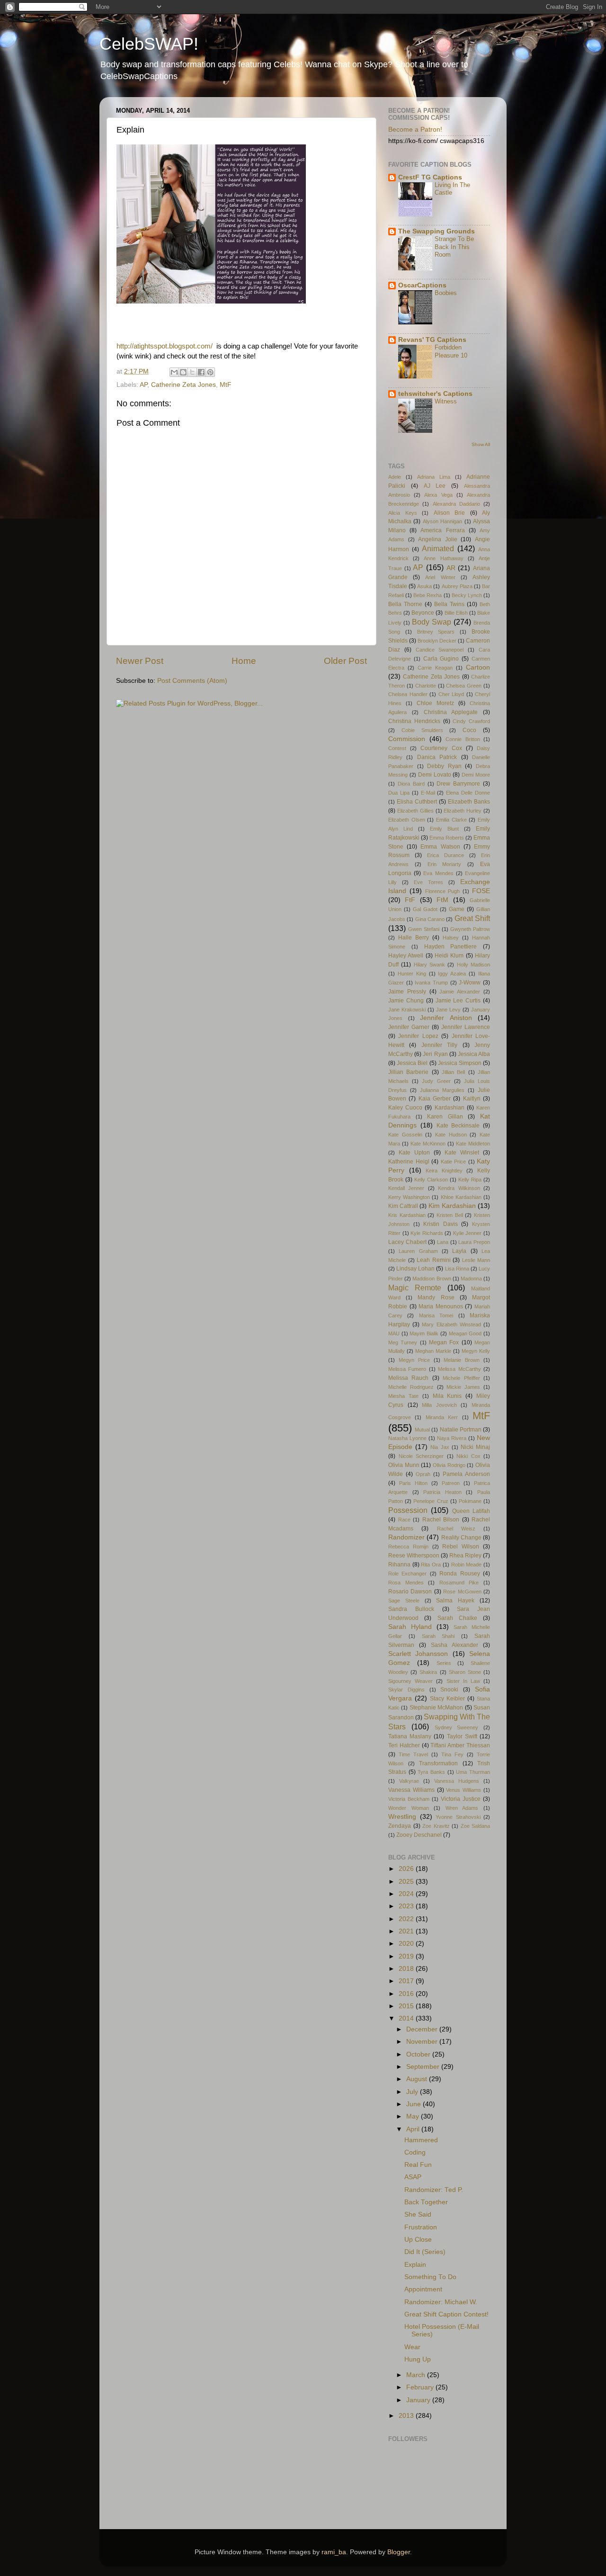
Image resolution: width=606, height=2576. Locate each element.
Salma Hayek (455, 1601)
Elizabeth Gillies (415, 811)
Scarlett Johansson (418, 1654)
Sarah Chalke (457, 1618)
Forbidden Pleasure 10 (451, 351)
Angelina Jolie (438, 539)
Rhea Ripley (465, 1556)
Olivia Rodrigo (449, 1465)
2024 (407, 1894)
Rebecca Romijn (408, 1547)
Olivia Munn (404, 1465)
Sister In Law (463, 1681)
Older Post (345, 661)
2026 (407, 1869)
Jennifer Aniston (446, 1018)
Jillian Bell (453, 1072)
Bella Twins (449, 604)
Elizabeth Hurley (463, 811)
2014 (407, 2018)
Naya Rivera (452, 1438)
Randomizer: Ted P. (434, 2190)
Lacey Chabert (407, 1242)
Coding (415, 2152)
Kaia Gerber (435, 1099)
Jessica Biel (412, 1063)
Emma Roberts (447, 838)
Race (404, 1520)
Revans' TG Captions (432, 340)
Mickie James (463, 1387)
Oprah (423, 1474)
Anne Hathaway (443, 558)
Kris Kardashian (407, 1215)
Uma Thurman (473, 1772)
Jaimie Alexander (460, 992)
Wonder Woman (409, 1808)
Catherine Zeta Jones (183, 385)
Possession (408, 1510)
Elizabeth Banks (469, 802)
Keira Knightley (444, 1171)
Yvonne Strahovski (458, 1817)
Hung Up (418, 2359)
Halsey (451, 938)
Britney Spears (436, 632)
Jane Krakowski (407, 1010)
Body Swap (432, 622)
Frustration (421, 2227)
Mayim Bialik (424, 1333)
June (414, 2104)
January (419, 2400)
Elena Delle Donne (468, 793)
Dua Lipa (399, 793)
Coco (469, 730)
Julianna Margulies (442, 1090)
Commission (407, 739)
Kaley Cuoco (405, 1108)
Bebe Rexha (428, 595)
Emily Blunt (444, 829)
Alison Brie (450, 513)
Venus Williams (463, 1790)
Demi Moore (476, 775)
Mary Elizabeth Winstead (451, 1324)
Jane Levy (448, 1010)
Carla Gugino (441, 659)
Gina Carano (430, 919)
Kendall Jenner (406, 1188)
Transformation (438, 1763)
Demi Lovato (435, 775)
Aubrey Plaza (457, 586)
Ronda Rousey (459, 1574)
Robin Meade (467, 1565)
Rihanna (399, 1565)
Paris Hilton (413, 1483)
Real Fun (418, 2165)
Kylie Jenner (468, 1233)
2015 (407, 2006)
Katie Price (454, 1162)
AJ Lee (435, 486)
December (423, 2029)
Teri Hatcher (404, 1745)
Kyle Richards (427, 1233)
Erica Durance (446, 855)
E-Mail (428, 793)
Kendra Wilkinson (459, 1188)
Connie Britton (463, 739)
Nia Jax (440, 1447)
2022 (407, 1919)
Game (457, 909)
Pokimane (470, 1501)
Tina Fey (452, 1754)
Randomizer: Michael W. (441, 2302)
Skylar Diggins (406, 1690)
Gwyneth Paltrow (470, 929)
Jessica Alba (474, 1054)
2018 (407, 1969)
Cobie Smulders (422, 730)
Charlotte (426, 686)
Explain (415, 2265)
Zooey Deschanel (419, 1835)
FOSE (481, 891)
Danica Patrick (437, 757)
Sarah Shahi (438, 1636)
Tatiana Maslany (410, 1736)
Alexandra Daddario (456, 504)
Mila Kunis (447, 1396)
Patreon (451, 1483)
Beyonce (423, 613)
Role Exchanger (407, 1574)
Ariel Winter (440, 577)
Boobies (446, 293)
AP (143, 385)
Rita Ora (431, 1565)
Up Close (418, 2240)
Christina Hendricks (414, 721)
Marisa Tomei (436, 1315)
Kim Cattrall (403, 1206)
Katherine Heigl (409, 1162)
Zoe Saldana (476, 1826)
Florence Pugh (443, 891)
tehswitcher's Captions (435, 394)
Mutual (422, 1430)
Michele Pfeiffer (461, 1378)
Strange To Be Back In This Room (454, 247)
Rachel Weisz (456, 1529)
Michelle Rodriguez (411, 1387)
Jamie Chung (406, 1001)
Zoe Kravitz (436, 1826)
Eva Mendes (438, 873)
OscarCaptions (422, 285)
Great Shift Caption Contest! (446, 2314)
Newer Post (140, 661)
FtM (442, 900)
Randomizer (406, 1537)
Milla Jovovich (439, 1405)
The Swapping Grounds (437, 231)
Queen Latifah (471, 1511)
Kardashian (450, 1108)
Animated (438, 548)
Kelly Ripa (470, 1180)
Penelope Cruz (431, 1501)
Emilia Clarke (451, 820)
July (413, 2092)
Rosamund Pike (459, 1583)
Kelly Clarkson (431, 1180)
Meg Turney (403, 1342)
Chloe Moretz (435, 703)
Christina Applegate (451, 712)
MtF (226, 385)
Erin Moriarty (445, 864)
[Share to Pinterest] (210, 372)
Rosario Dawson (410, 1592)
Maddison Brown (432, 1279)
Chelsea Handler (408, 694)
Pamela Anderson (466, 1474)
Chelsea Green (464, 686)
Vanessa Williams (411, 1790)
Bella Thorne (405, 604)
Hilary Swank (429, 965)
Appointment (423, 2289)
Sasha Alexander (454, 1645)
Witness (446, 401)
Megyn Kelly (476, 1351)
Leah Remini (434, 1260)
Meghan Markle (433, 1351)
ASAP (413, 2177)
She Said (418, 2214)
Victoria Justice (461, 1799)
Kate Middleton (473, 1144)
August (418, 2079)
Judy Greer (436, 1081)
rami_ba (334, 2552)
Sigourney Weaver (410, 1681)
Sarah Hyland (410, 1627)
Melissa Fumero (407, 1369)
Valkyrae (409, 1781)
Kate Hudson (451, 1135)
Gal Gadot (425, 909)
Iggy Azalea (452, 974)
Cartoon (478, 667)
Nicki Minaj (475, 1447)
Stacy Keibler (447, 1699)
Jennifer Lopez (418, 1036)
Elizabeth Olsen (407, 820)
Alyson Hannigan (442, 521)
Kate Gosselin (405, 1135)
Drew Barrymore (458, 784)
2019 (407, 1956)
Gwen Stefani (424, 929)
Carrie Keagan (435, 668)
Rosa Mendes (406, 1583)
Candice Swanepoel (440, 650)
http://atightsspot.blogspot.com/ (165, 346)
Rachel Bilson (441, 1520)
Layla (459, 1251)
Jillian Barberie (408, 1072)
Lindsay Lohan (415, 1269)
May (414, 2116)
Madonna (471, 1279)
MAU (394, 1333)
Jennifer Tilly (439, 1045)
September (424, 2067)
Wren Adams (462, 1808)
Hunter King (412, 974)
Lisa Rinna (457, 1269)
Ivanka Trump (431, 983)
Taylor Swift (462, 1736)
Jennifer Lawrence (466, 1027)
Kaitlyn (472, 1099)
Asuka (424, 586)
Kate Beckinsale (458, 1126)
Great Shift (472, 918)
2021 (407, 1931)
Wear (412, 2347)
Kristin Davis (441, 1224)
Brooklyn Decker (437, 641)
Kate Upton (414, 1153)
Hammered (421, 2140)
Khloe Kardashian (461, 1197)
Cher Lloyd (451, 694)
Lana (443, 1242)
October (419, 2054)
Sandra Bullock (411, 1609)
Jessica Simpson (460, 1063)
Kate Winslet (462, 1153)
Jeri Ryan (435, 1054)
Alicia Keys (403, 513)
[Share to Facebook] (201, 372)
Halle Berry (414, 938)
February (421, 2387)
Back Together (426, 2202)
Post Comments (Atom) (192, 681)
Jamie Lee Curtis (458, 1001)
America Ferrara (442, 530)
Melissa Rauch (408, 1378)
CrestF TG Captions (430, 177)
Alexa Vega (438, 495)
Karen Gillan (445, 1117)
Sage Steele (404, 1601)
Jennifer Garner (409, 1027)
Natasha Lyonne (407, 1438)
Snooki (449, 1690)
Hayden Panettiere (451, 947)
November (423, 2042)
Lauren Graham (418, 1251)
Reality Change (461, 1538)
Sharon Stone (465, 1672)
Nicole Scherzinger (421, 1456)
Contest (397, 748)
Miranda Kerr (442, 1417)
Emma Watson (440, 847)
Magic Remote (415, 1288)
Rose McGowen (462, 1592)
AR (451, 568)
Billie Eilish (456, 613)
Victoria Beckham (409, 1799)
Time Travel (413, 1754)
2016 (407, 1994)
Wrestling (402, 1817)
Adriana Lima (434, 477)
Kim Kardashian (452, 1206)
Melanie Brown (462, 1360)
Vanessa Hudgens (457, 1781)
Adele (395, 477)
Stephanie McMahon (436, 1708)
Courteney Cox (441, 748)
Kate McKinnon (428, 1144)
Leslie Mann (476, 1260)
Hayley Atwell (406, 956)
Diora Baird (411, 784)
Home (244, 661)
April (414, 2129)
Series (444, 1663)
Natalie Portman (461, 1430)
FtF (410, 900)
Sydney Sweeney (457, 1727)
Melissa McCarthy (459, 1369)
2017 (407, 1981)
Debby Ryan (444, 766)
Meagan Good (465, 1333)
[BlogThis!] (183, 372)
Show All (481, 444)
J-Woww (470, 983)
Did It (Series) (425, 2252)
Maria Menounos (441, 1306)
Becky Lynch (467, 595)
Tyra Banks (431, 1772)
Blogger (399, 2552)
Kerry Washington (409, 1197)
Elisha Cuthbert (417, 802)
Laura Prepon (474, 1242)
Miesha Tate (403, 1396)
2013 (407, 2416)
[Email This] (174, 372)
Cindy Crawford (471, 721)
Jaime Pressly (407, 992)
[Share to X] (192, 372)
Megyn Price (414, 1360)
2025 (407, 1882)
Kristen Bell (450, 1215)
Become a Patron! (415, 130)
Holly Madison (473, 965)
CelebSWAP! (149, 44)
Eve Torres (428, 882)
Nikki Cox (468, 1456)
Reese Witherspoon (414, 1556)
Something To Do (430, 2277)
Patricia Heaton (442, 1492)
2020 (407, 1944)
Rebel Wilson (461, 1547)
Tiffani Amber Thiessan (460, 1745)
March (417, 2375)
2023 (407, 1906)
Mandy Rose (436, 1297)
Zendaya (400, 1826)
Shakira (428, 1672)
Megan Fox (444, 1342)
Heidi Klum (449, 956)
